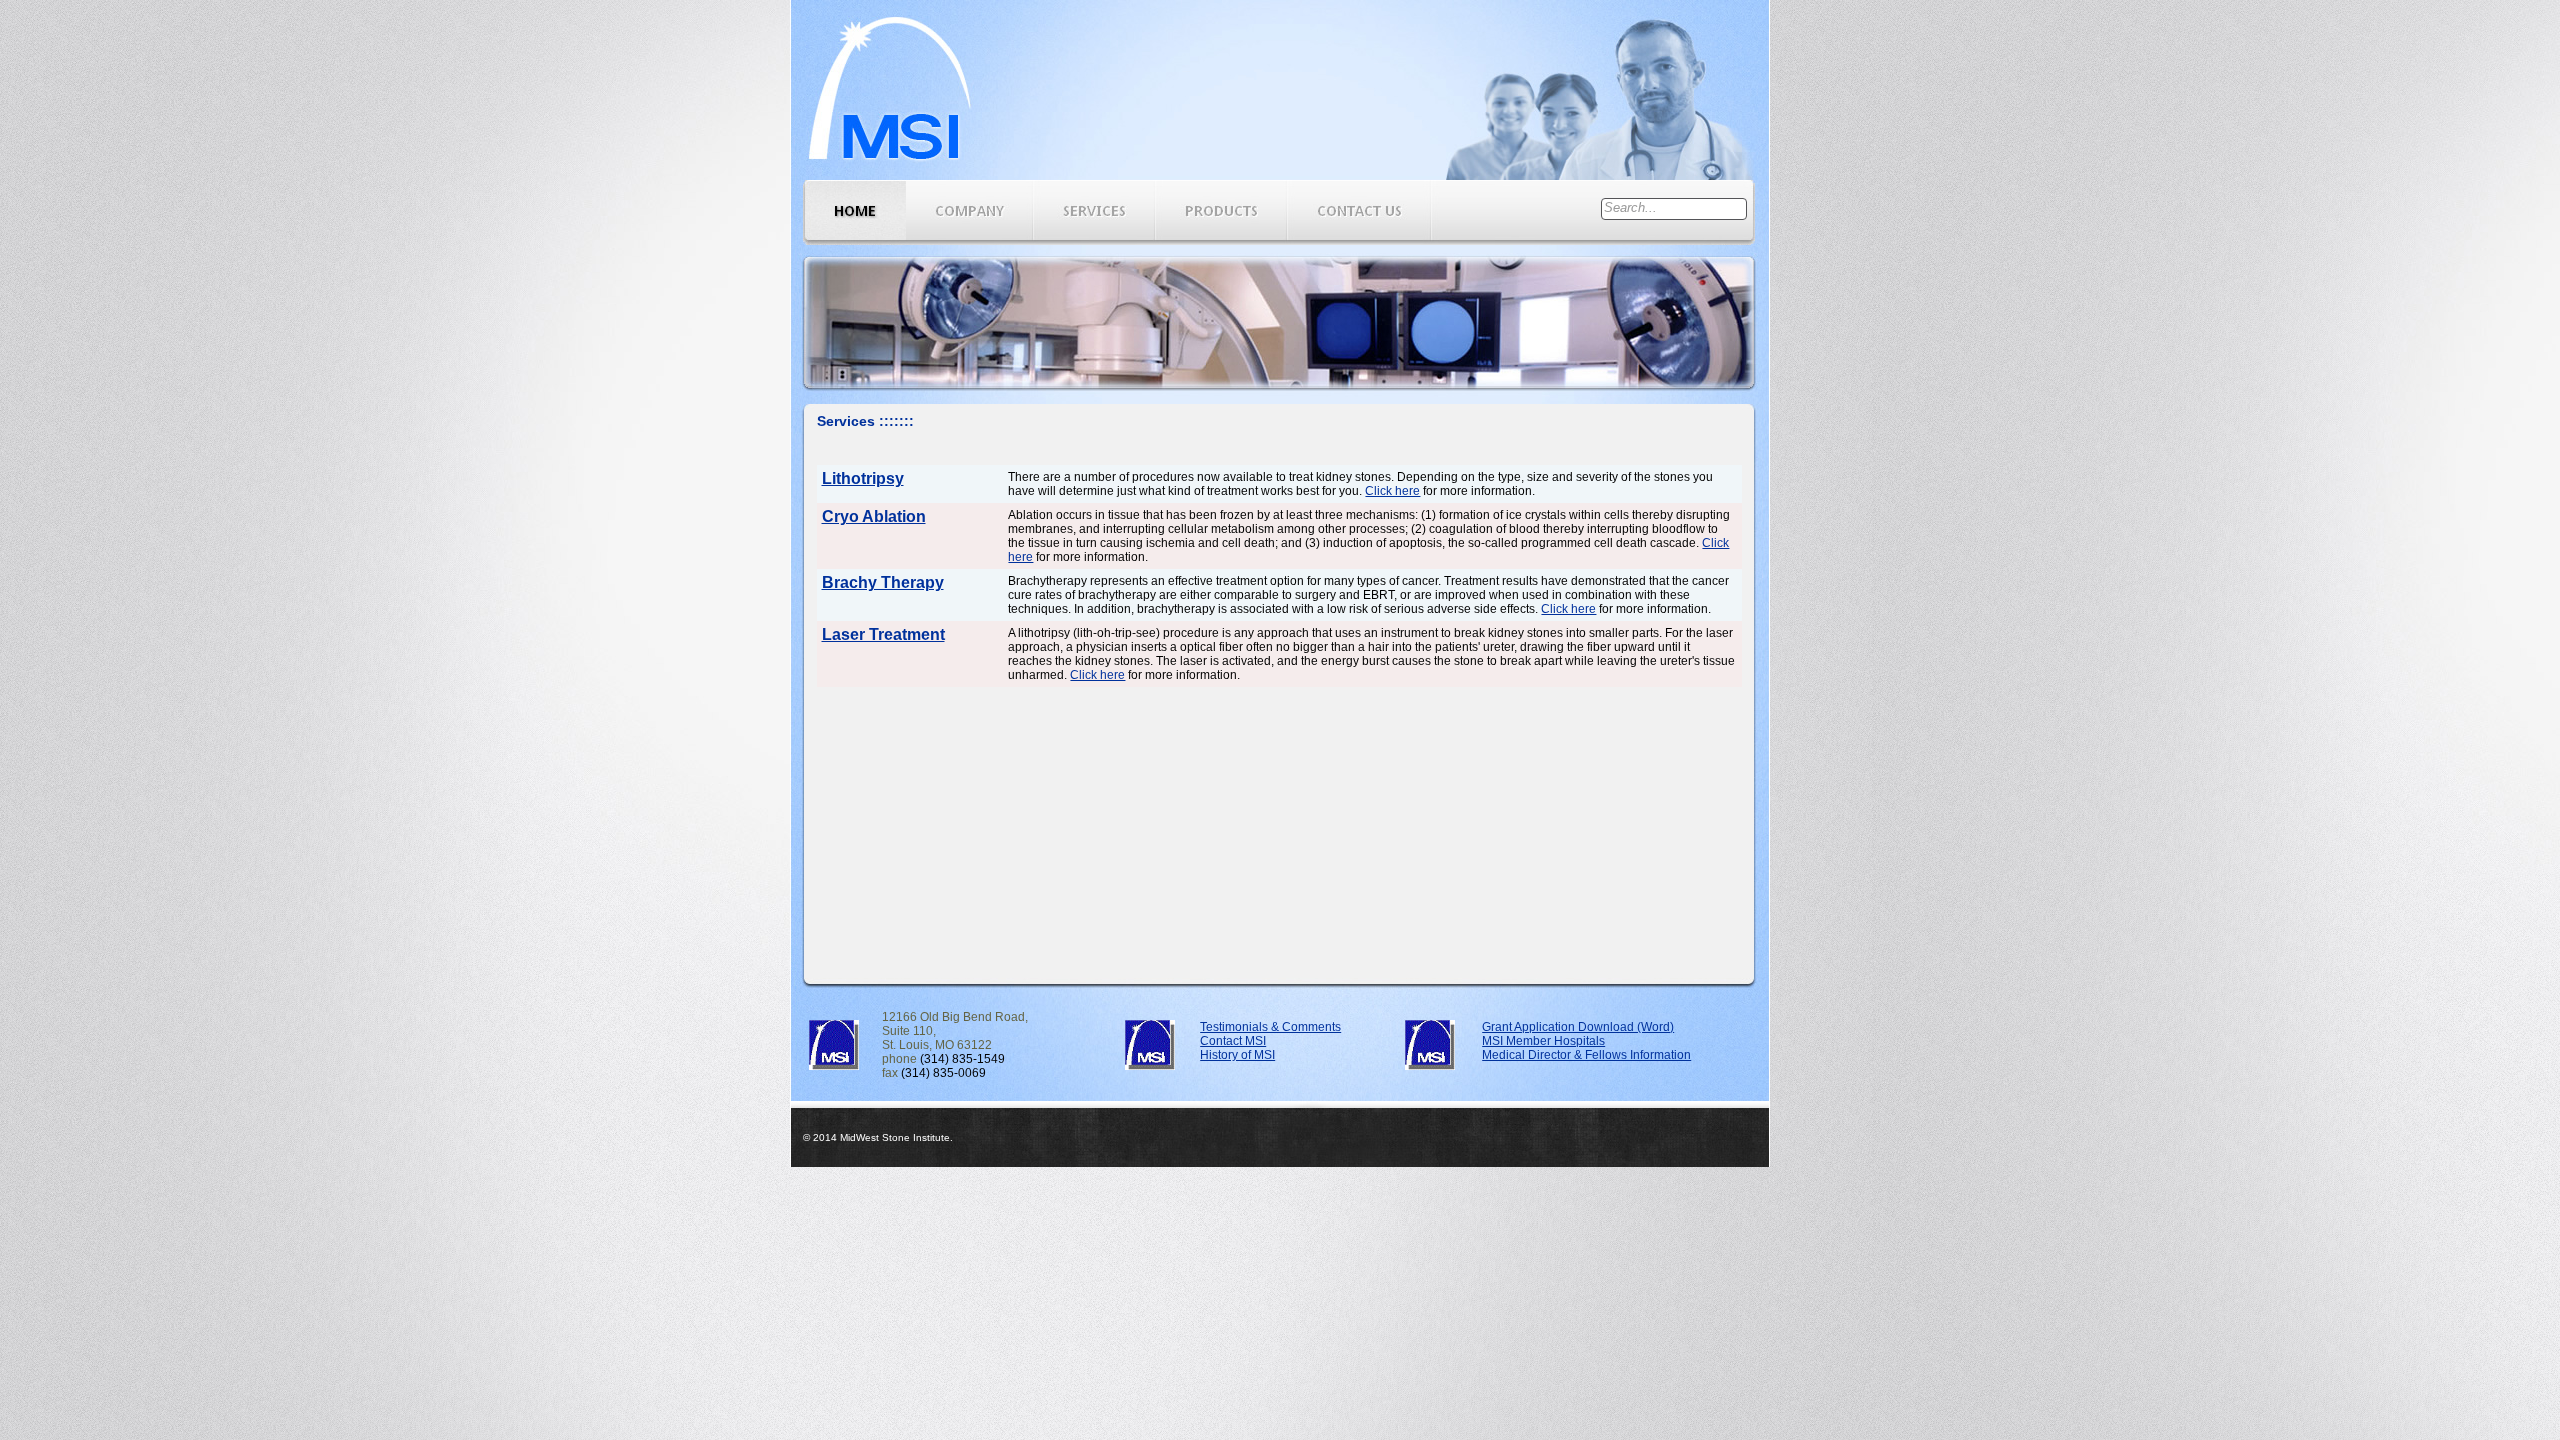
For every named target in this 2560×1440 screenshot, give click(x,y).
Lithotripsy (863, 478)
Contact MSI (1233, 1041)
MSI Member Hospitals (1543, 1041)
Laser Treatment (883, 634)
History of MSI (1237, 1055)
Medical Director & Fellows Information (1586, 1055)
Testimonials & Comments (1270, 1027)
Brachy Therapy (883, 582)
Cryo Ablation (874, 516)
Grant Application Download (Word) (1578, 1027)
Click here (1392, 491)
